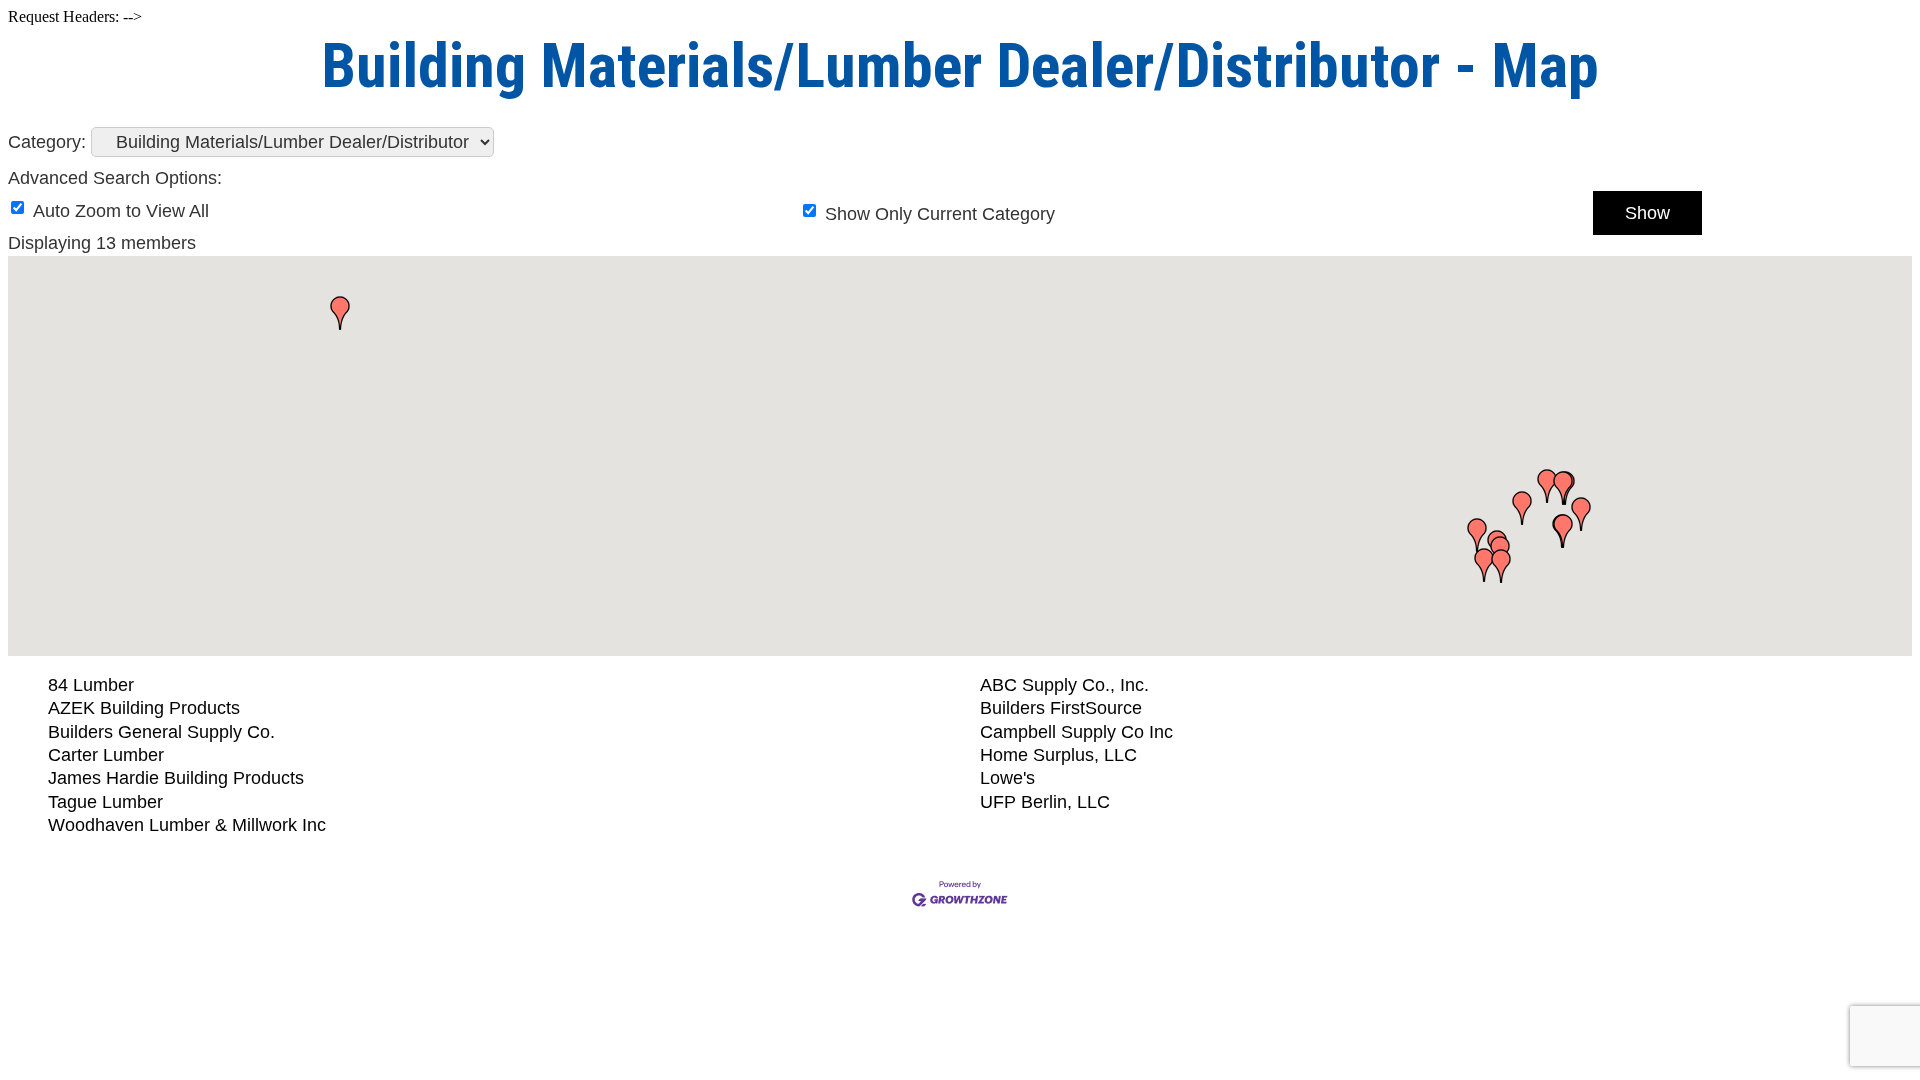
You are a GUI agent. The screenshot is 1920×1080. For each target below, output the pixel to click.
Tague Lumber (105, 802)
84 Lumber (91, 685)
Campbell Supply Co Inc (1076, 732)
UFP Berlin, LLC (1045, 802)
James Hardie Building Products (176, 778)
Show (1647, 213)
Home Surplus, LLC (1058, 755)
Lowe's (1007, 778)
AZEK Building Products (144, 708)
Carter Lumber (106, 755)
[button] (1484, 565)
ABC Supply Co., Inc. (1064, 685)
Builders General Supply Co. (161, 732)
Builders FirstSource (1061, 708)
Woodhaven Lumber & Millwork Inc (187, 825)
